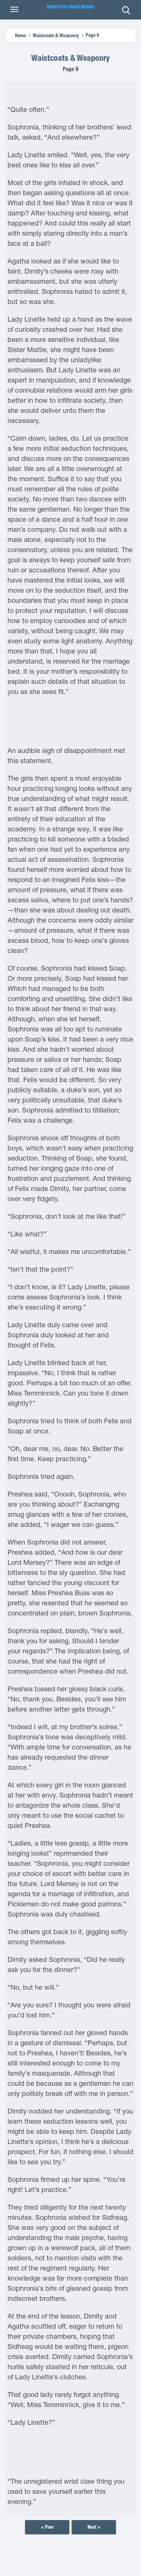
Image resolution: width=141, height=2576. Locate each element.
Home (20, 35)
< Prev (47, 2527)
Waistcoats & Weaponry (56, 35)
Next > (94, 2527)
